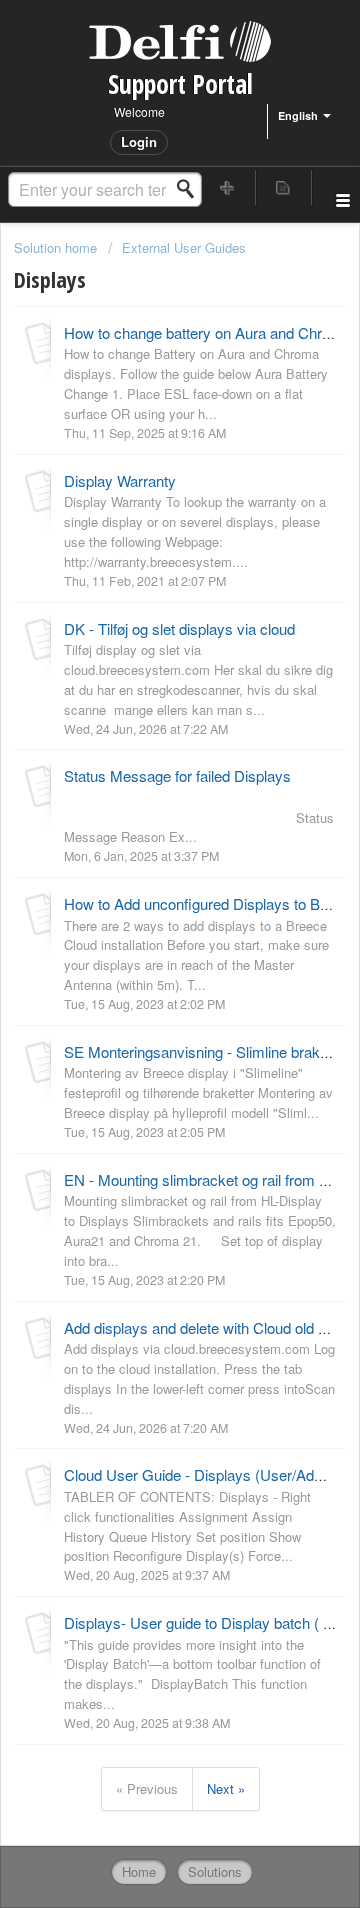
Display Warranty (120, 480)
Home (139, 1871)
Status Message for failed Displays (177, 775)
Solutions (215, 1871)
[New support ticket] (228, 187)
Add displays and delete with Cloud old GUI (204, 1327)
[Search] (191, 189)
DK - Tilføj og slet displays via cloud (179, 628)
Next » (226, 1788)
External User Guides (184, 247)
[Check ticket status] (284, 187)
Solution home (57, 247)
